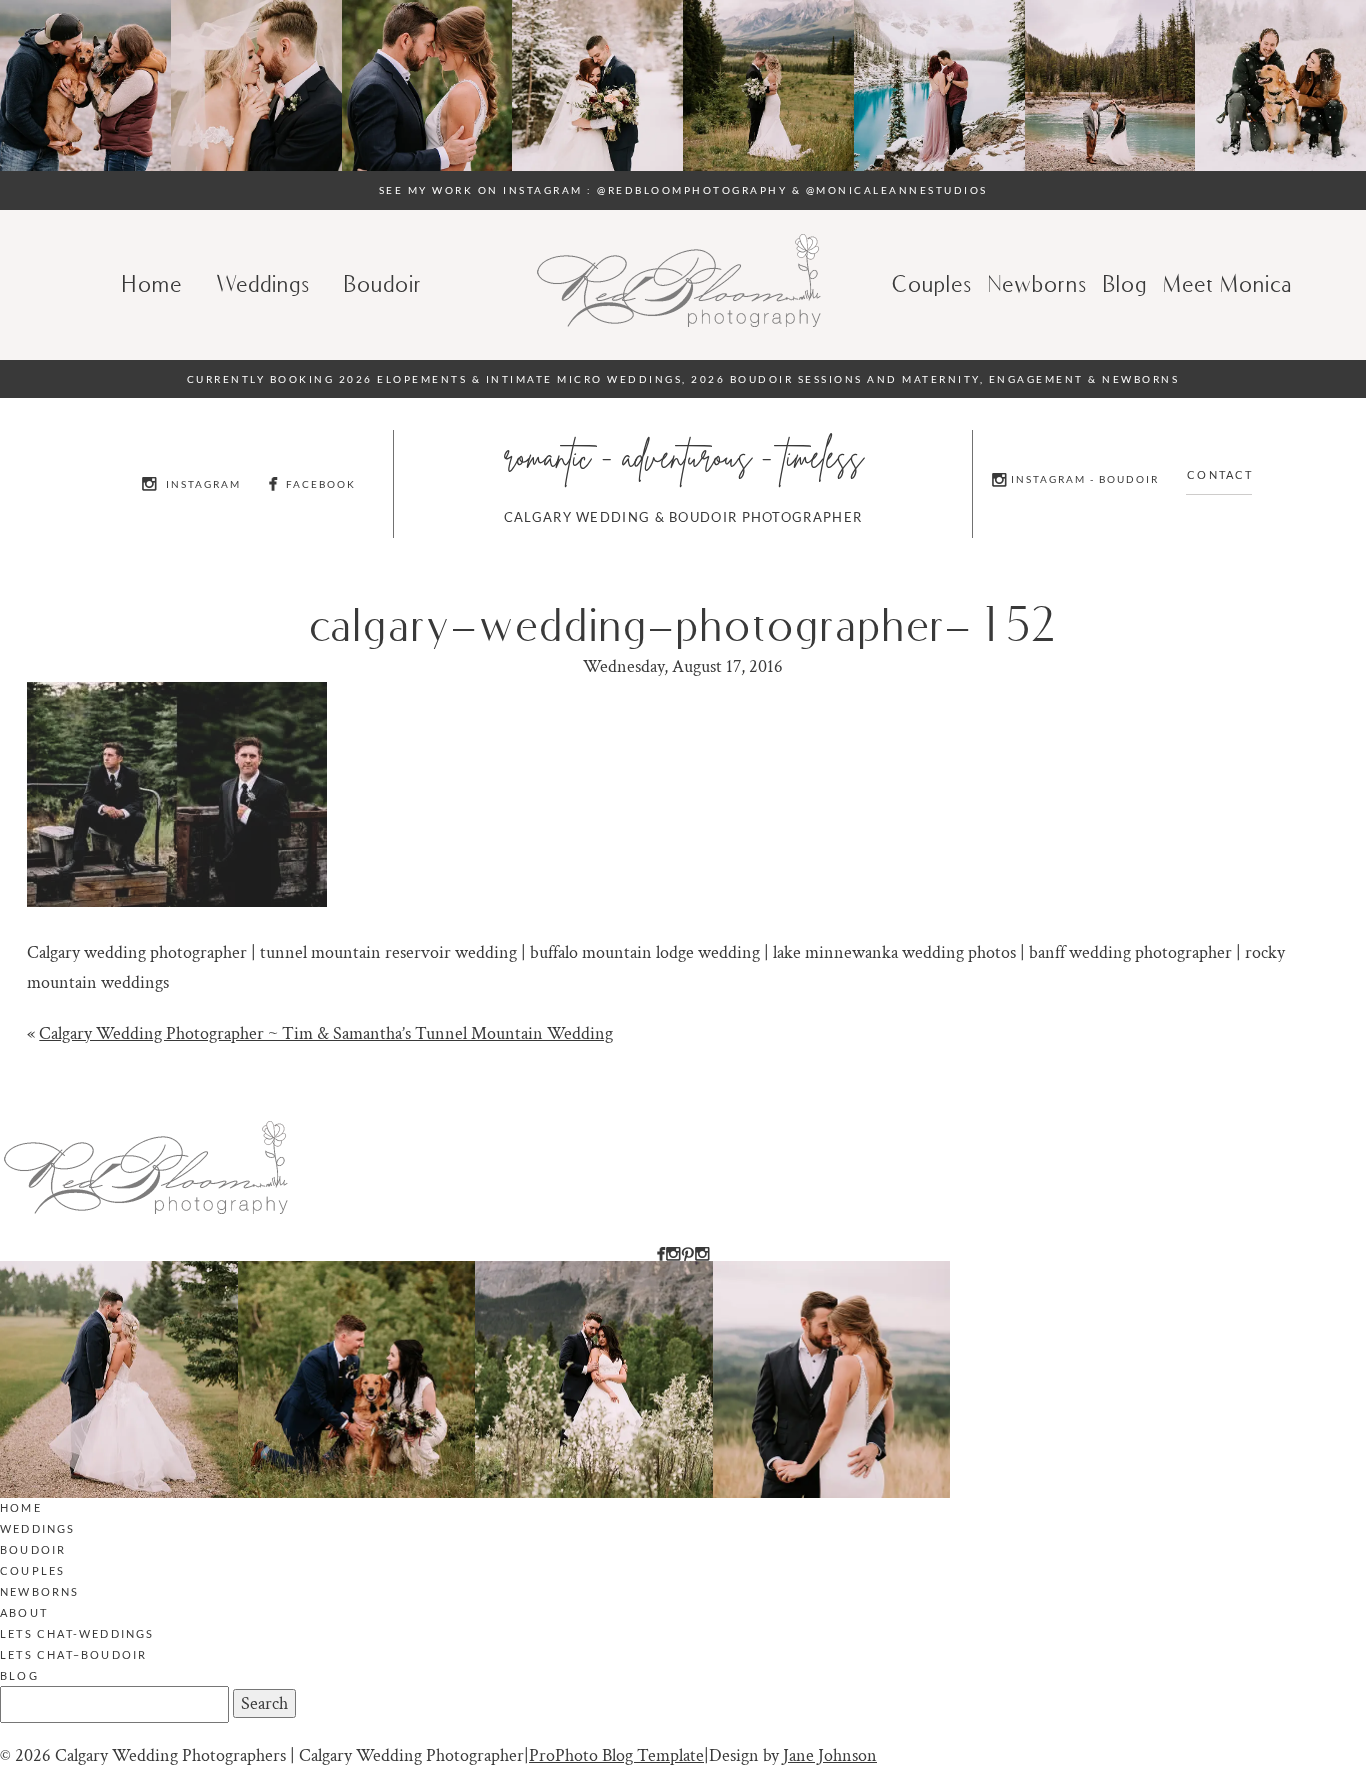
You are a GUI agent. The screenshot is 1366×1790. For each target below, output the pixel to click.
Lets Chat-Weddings (77, 1633)
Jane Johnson (830, 1755)
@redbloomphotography (692, 190)
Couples (933, 283)
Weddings (264, 283)
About (24, 1612)
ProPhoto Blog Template (616, 1755)
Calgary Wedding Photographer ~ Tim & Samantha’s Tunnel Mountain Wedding (326, 1033)
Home (153, 283)
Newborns (1038, 283)
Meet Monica (1228, 283)
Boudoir (384, 283)
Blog (19, 1675)
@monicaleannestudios (897, 190)
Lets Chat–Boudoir (73, 1654)
